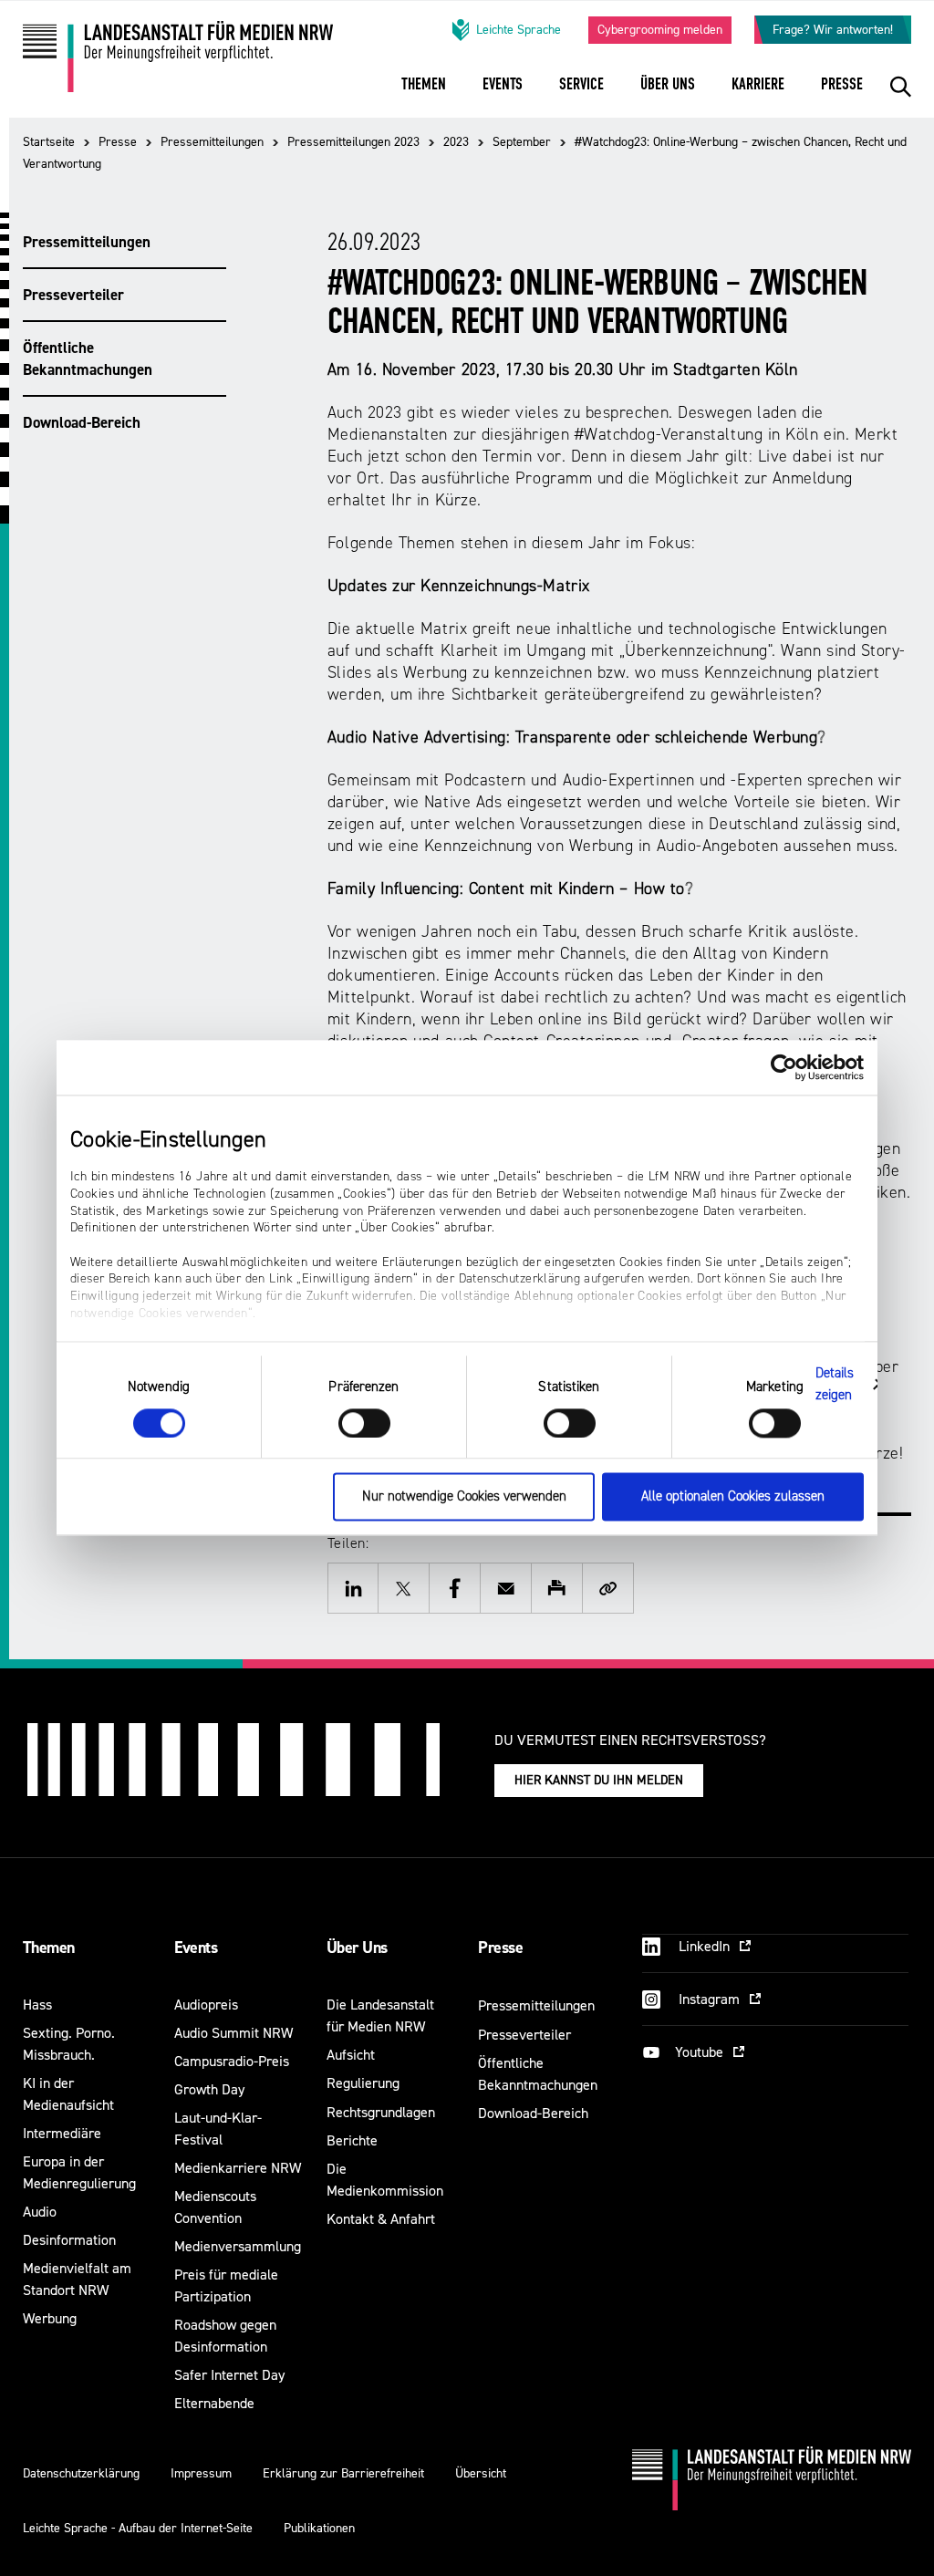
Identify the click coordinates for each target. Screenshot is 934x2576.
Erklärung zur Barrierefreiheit (343, 2473)
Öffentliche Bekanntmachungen (88, 358)
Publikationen (319, 2528)
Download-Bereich (82, 422)
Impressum (201, 2473)
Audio (40, 2212)
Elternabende (214, 2403)
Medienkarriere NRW (238, 2168)
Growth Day (209, 2089)
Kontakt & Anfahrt (381, 2219)
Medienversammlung (238, 2246)
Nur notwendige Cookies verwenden (464, 1497)
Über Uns (357, 1948)
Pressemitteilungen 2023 (353, 142)
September (522, 142)
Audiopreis (206, 2005)
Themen (49, 1948)
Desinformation (69, 2240)
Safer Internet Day (229, 2375)
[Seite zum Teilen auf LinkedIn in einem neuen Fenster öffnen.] (353, 1588)
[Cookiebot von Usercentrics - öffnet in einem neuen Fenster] (784, 1067)
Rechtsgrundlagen (381, 2112)
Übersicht (481, 2473)
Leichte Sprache (519, 30)
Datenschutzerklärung (81, 2473)
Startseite (49, 142)
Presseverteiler (73, 295)
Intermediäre (62, 2133)
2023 (456, 142)
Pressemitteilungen (212, 142)
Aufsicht (351, 2055)
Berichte (352, 2140)
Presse (118, 142)
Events (196, 1948)
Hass (37, 2005)
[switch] (364, 1423)
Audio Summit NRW (233, 2033)
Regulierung (363, 2083)
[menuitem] (424, 96)
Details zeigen (835, 1384)
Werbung (50, 2318)
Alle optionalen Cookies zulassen (733, 1497)
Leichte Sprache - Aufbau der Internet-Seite (138, 2528)
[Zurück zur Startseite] (178, 63)
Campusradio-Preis (232, 2061)
